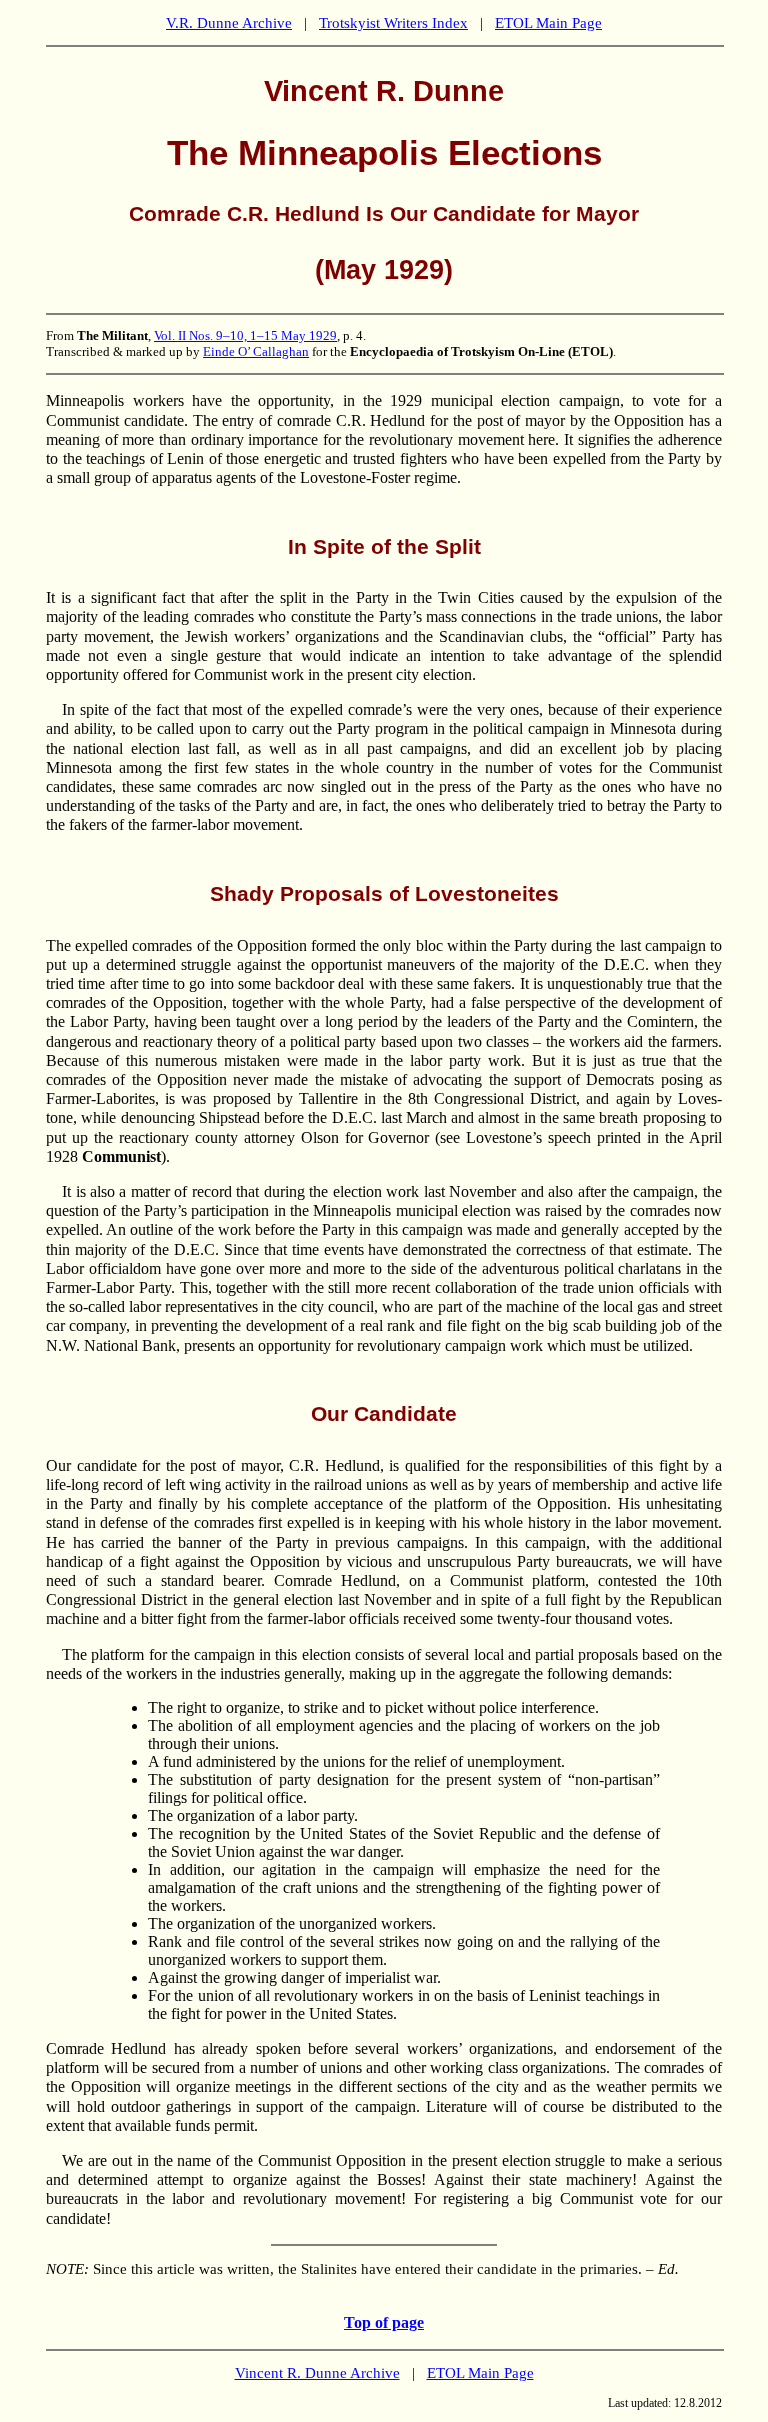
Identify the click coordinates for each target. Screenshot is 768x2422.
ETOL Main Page (548, 23)
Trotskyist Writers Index (393, 23)
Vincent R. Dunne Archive (317, 2373)
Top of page (384, 2322)
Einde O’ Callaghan (256, 351)
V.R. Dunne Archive (229, 23)
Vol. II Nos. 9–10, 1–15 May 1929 (245, 335)
